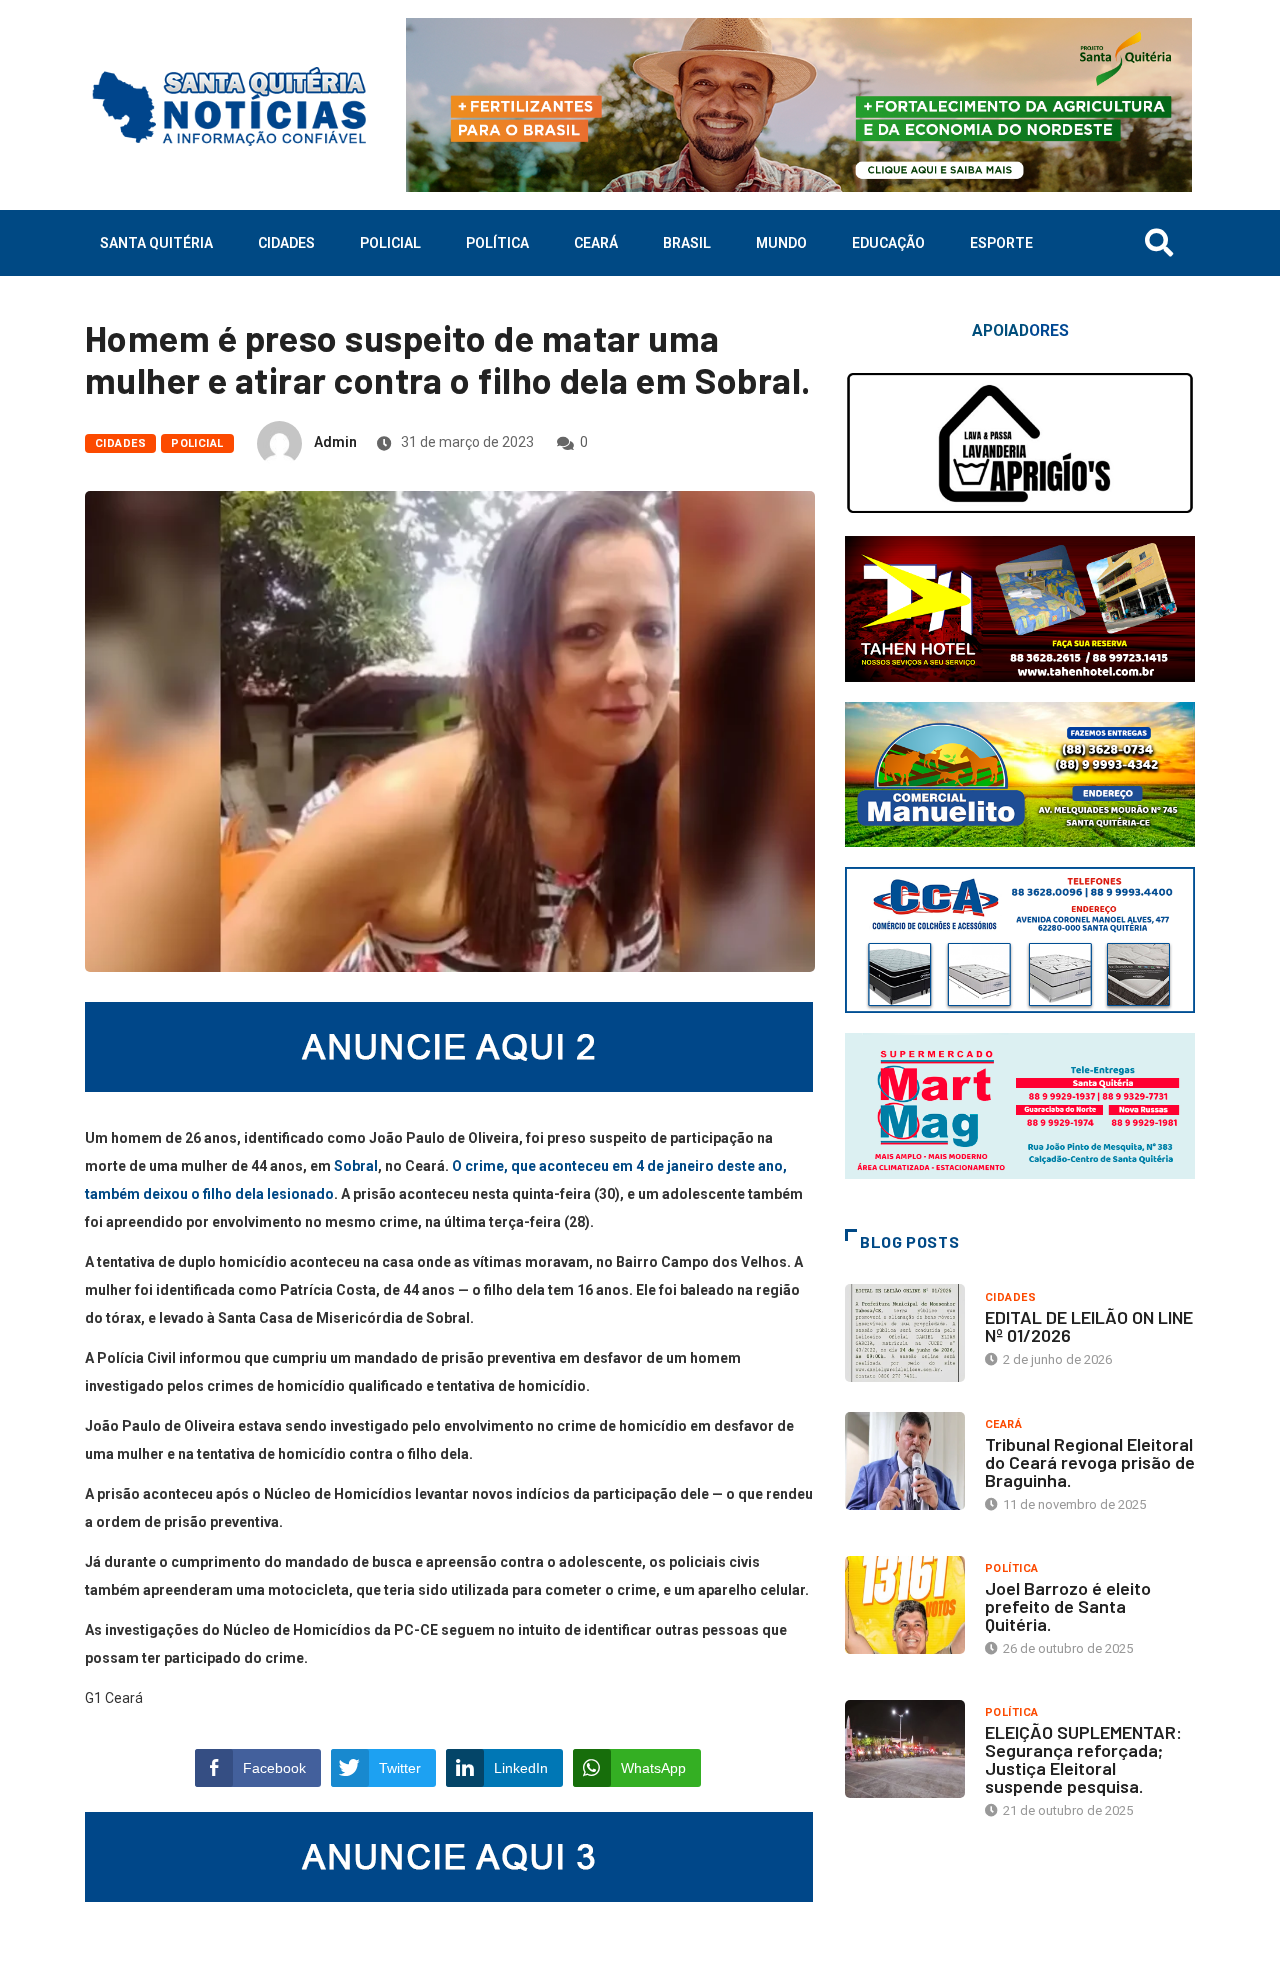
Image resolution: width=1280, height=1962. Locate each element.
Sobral (356, 1166)
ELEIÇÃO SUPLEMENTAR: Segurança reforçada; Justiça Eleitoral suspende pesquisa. (1083, 1759)
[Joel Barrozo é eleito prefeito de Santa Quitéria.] (905, 1605)
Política (497, 243)
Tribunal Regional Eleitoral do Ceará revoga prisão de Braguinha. (1090, 1462)
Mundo (781, 243)
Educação (888, 243)
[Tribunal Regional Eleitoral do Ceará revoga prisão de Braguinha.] (905, 1461)
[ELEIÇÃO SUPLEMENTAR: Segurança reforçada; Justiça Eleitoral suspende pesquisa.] (905, 1749)
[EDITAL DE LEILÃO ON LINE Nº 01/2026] (905, 1333)
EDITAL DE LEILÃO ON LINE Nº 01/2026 (1089, 1326)
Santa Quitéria (156, 243)
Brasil (687, 243)
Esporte (1001, 243)
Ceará (596, 243)
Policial (390, 243)
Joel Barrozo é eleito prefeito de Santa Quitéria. (1068, 1606)
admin (335, 442)
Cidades (286, 243)
